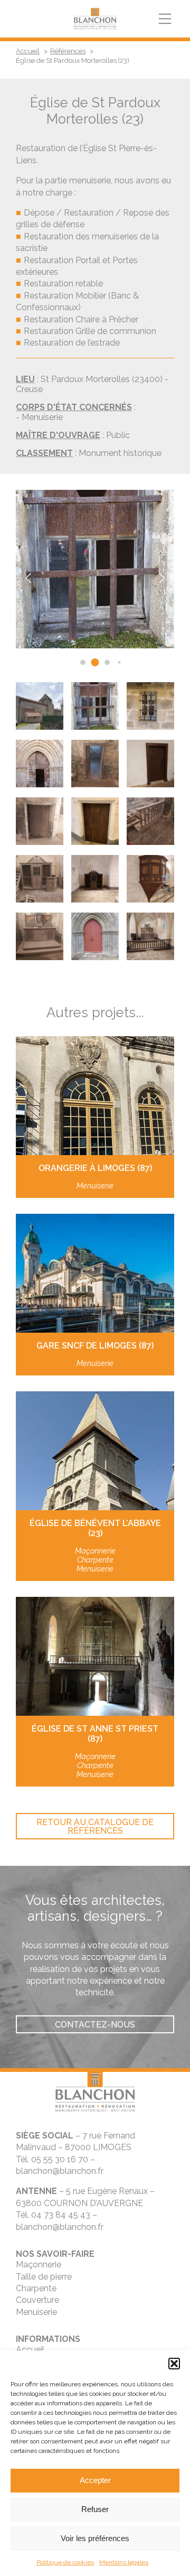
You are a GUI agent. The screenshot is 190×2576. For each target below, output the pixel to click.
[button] (174, 2364)
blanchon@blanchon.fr (60, 2171)
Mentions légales (124, 2562)
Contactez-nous (95, 2025)
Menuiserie (36, 2312)
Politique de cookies (65, 2562)
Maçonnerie (39, 2265)
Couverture (37, 2300)
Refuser (95, 2509)
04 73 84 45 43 (61, 2215)
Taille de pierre (44, 2277)
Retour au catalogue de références (95, 1826)
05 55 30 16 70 (60, 2159)
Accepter (95, 2480)
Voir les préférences (95, 2538)
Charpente (36, 2288)
